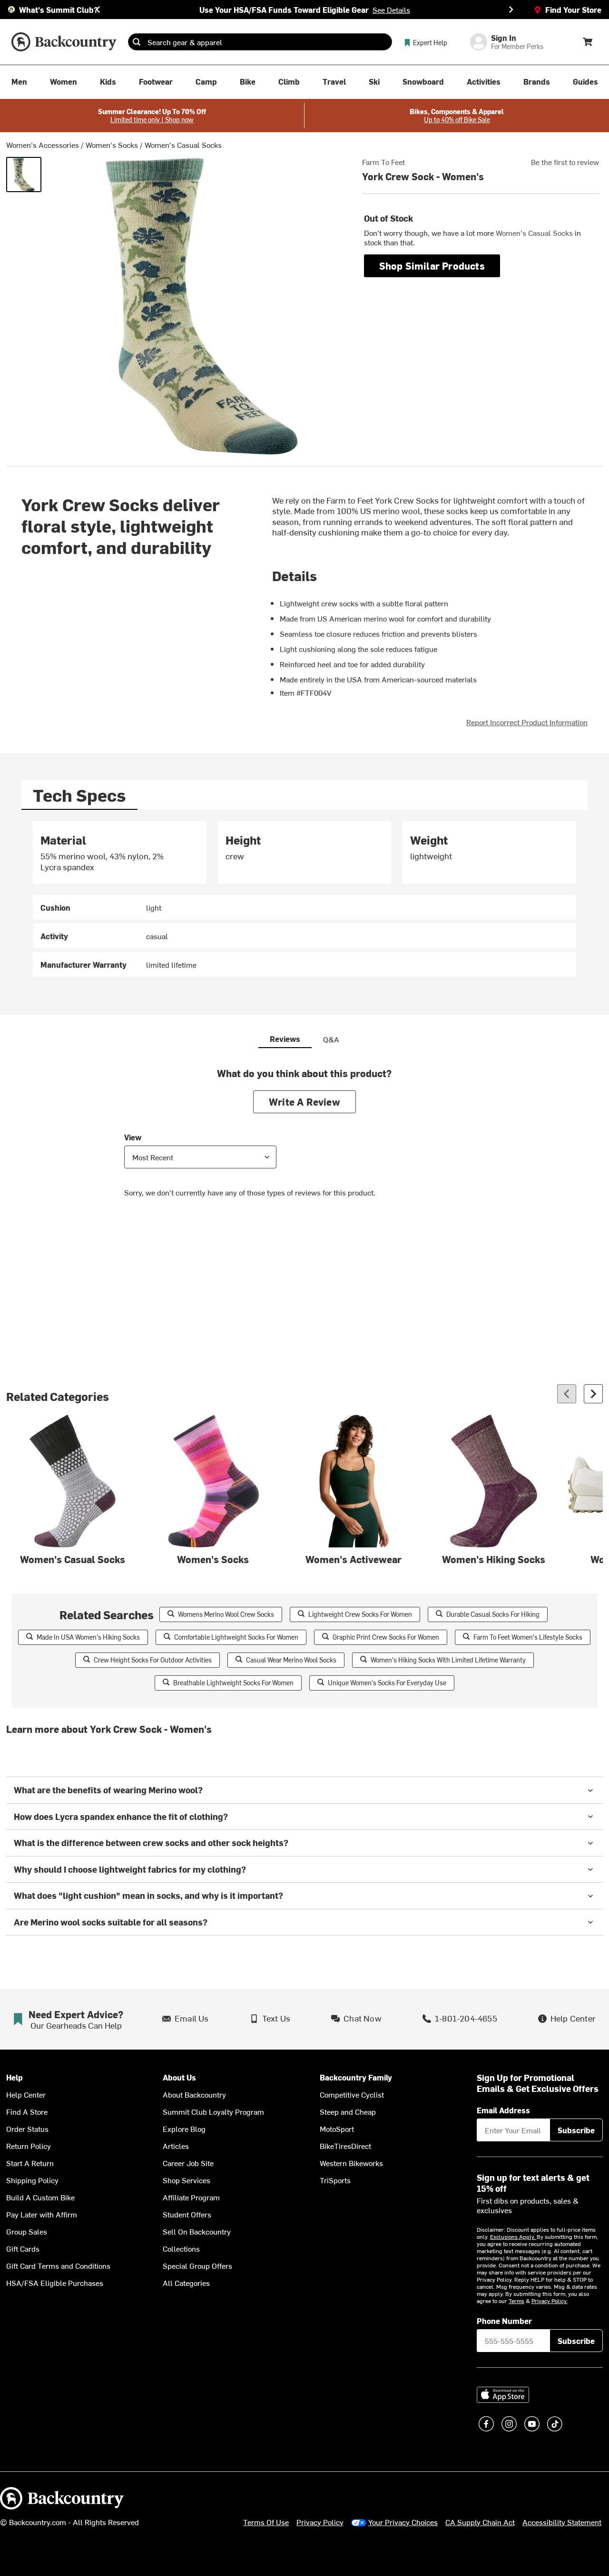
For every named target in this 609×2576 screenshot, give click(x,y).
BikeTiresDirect (345, 2146)
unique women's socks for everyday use (387, 1683)
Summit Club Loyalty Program (213, 2111)
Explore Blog (184, 2129)
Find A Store (27, 2111)
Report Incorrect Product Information (527, 722)
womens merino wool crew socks (226, 1614)
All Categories (186, 2283)
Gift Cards (23, 2248)
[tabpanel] (304, 899)
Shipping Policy (32, 2180)
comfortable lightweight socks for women (236, 1637)
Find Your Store (573, 10)
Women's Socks (112, 145)
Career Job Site (188, 2163)
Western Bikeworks (351, 2163)
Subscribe (576, 2130)
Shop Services (187, 2180)
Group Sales (27, 2231)
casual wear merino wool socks (291, 1660)
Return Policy (29, 2146)
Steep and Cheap (348, 2111)
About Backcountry (194, 2094)
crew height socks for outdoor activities (153, 1660)
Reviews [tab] (285, 1039)
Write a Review (304, 1102)
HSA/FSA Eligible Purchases (55, 2283)
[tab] (79, 795)
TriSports (335, 2180)
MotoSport (337, 2129)
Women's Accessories (43, 145)
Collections (181, 2248)
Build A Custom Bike (40, 2197)
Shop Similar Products (432, 266)
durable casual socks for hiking (493, 1614)
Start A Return (30, 2163)
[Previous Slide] (98, 10)
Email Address (503, 2110)
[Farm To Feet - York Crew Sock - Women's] (24, 175)
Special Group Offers (197, 2265)
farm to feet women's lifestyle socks (528, 1637)
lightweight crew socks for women (360, 1614)
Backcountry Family (356, 2077)
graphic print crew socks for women (386, 1637)
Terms (516, 2301)
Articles (176, 2146)
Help (15, 2077)
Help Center (26, 2094)
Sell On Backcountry (197, 2231)
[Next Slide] (511, 10)
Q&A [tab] (331, 1039)
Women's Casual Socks (183, 145)
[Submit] (137, 42)
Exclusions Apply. (513, 2236)
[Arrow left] (567, 1394)
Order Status (27, 2129)
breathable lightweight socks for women (233, 1683)
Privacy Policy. (550, 2301)
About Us (179, 2077)
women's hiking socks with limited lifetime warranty (448, 1660)
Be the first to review (565, 162)
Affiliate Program (191, 2197)
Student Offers (187, 2214)
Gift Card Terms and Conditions (58, 2265)
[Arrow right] (593, 1394)
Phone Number (504, 2321)
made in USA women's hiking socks (88, 1637)
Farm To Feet (383, 162)
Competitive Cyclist (352, 2094)
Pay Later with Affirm (42, 2214)
